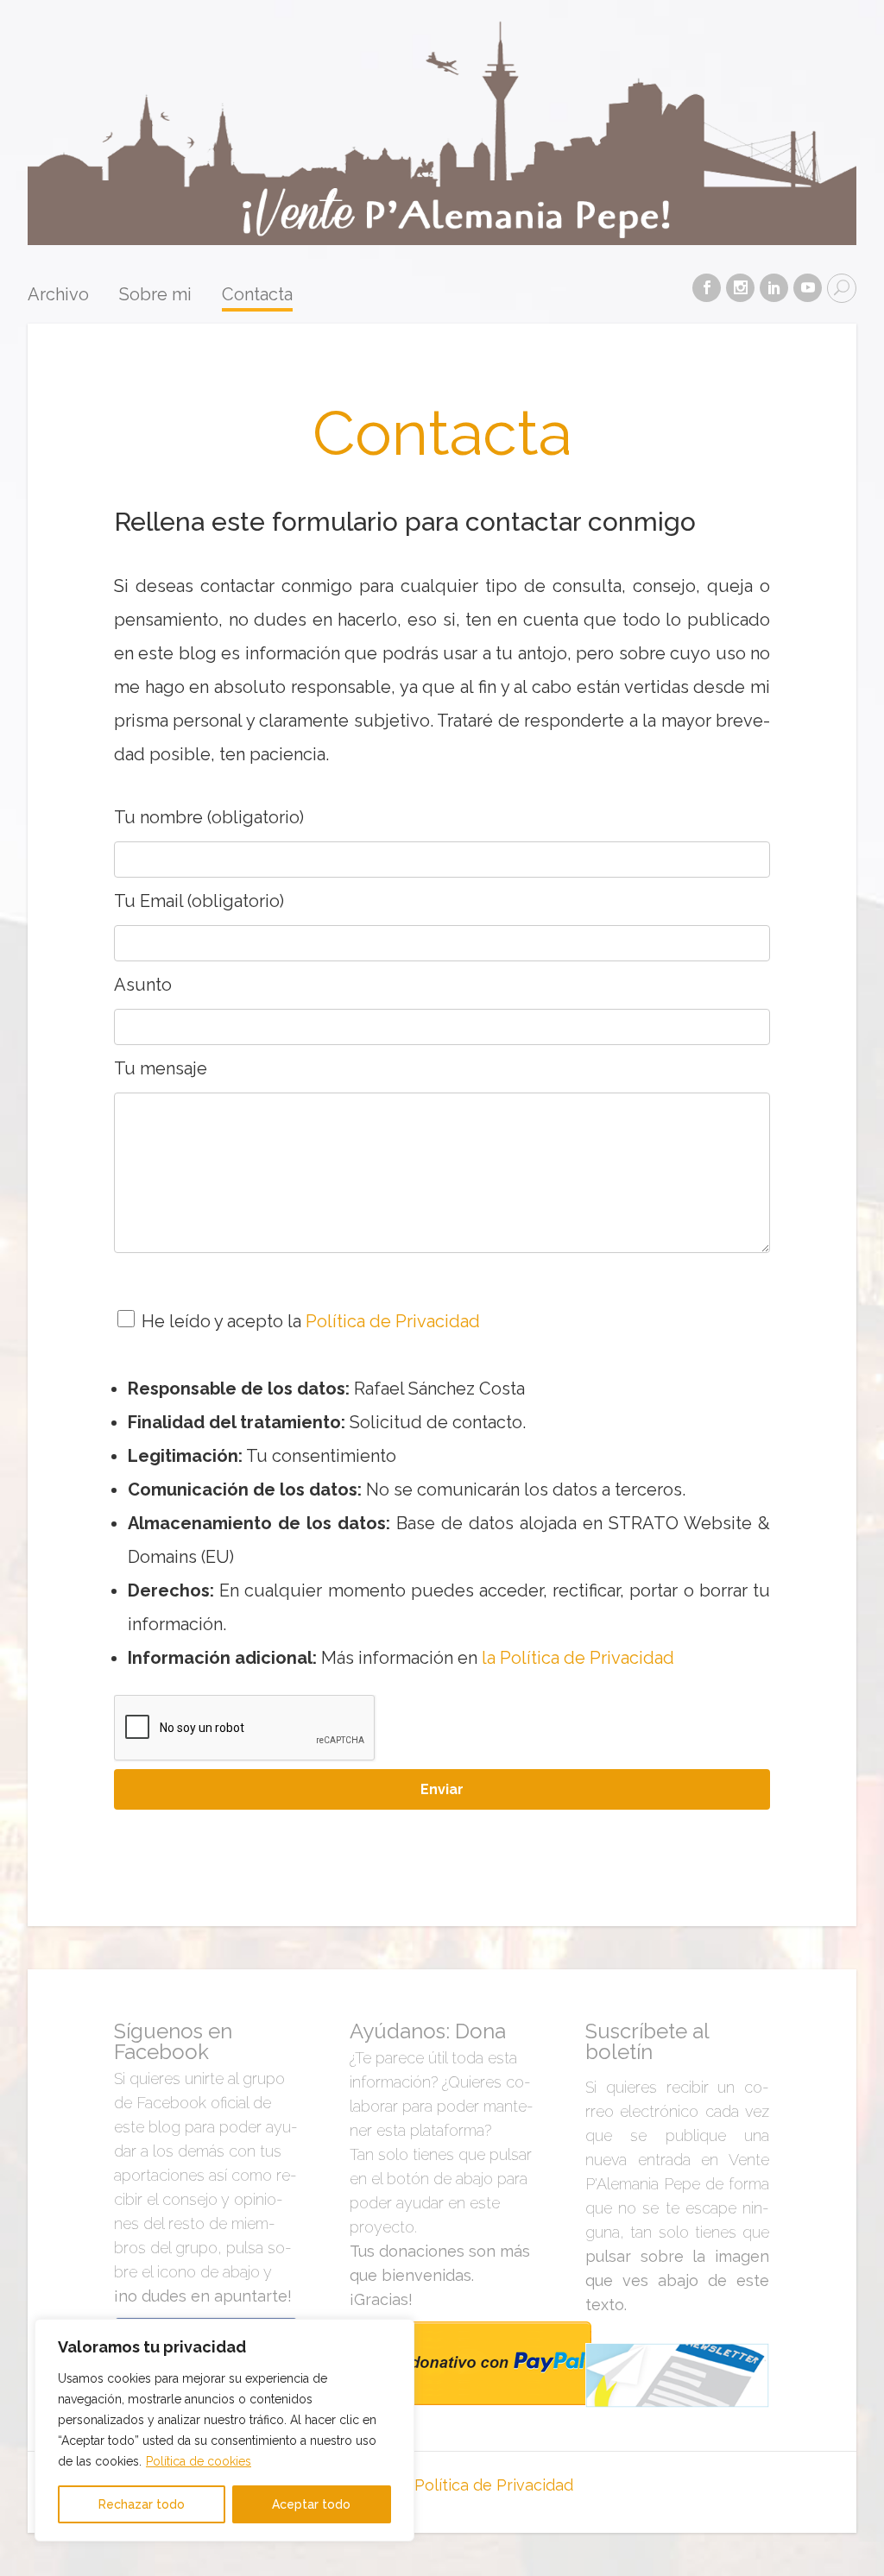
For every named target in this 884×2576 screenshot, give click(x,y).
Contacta (257, 295)
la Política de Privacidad (578, 1658)
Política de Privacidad (393, 1321)
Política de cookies (199, 2461)
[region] (224, 2430)
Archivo (58, 295)
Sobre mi (155, 295)
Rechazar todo (142, 2504)
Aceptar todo (311, 2504)
